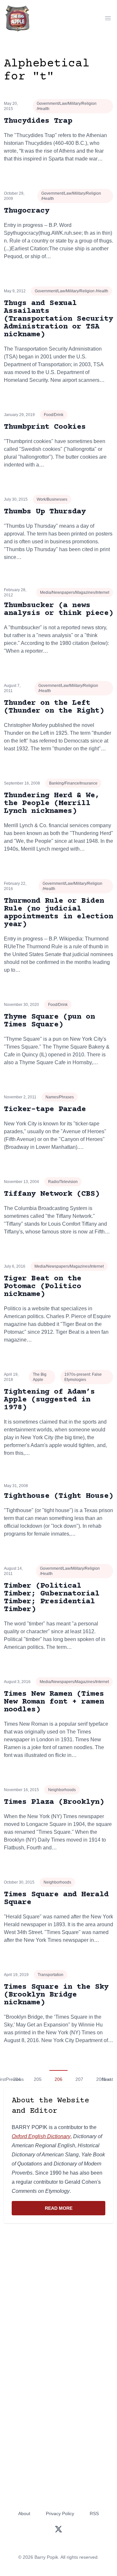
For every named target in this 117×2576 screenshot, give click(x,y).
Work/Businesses (52, 499)
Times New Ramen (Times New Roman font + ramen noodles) (54, 1702)
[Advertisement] (58, 2292)
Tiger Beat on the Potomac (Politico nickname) (43, 1286)
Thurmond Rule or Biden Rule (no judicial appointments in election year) (58, 913)
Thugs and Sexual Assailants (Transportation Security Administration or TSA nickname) (58, 319)
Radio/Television (63, 1182)
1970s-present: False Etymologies (83, 1377)
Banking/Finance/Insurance (73, 783)
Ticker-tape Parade (45, 1109)
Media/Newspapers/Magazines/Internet (75, 592)
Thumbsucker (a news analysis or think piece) (58, 609)
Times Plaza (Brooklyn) (54, 1802)
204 (17, 2079)
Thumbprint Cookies (45, 427)
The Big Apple (40, 1377)
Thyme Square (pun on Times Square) (49, 1021)
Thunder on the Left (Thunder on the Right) (54, 707)
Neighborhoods (62, 1790)
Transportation (51, 1975)
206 (58, 2079)
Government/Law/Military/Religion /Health (67, 106)
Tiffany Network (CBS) (52, 1194)
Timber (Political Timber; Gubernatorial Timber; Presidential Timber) (52, 1598)
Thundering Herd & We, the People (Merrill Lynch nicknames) (52, 803)
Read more (75, 2210)
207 (79, 2079)
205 (38, 2079)
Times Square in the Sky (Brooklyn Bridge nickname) (56, 1995)
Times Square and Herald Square (56, 1898)
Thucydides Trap (38, 121)
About (24, 2513)
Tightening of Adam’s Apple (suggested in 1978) (49, 1400)
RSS (94, 2513)
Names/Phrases (60, 1097)
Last (109, 2079)
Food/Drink (54, 415)
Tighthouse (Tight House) (58, 1496)
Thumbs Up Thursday (45, 512)
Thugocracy (27, 211)
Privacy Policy (60, 2513)
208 (100, 2079)
